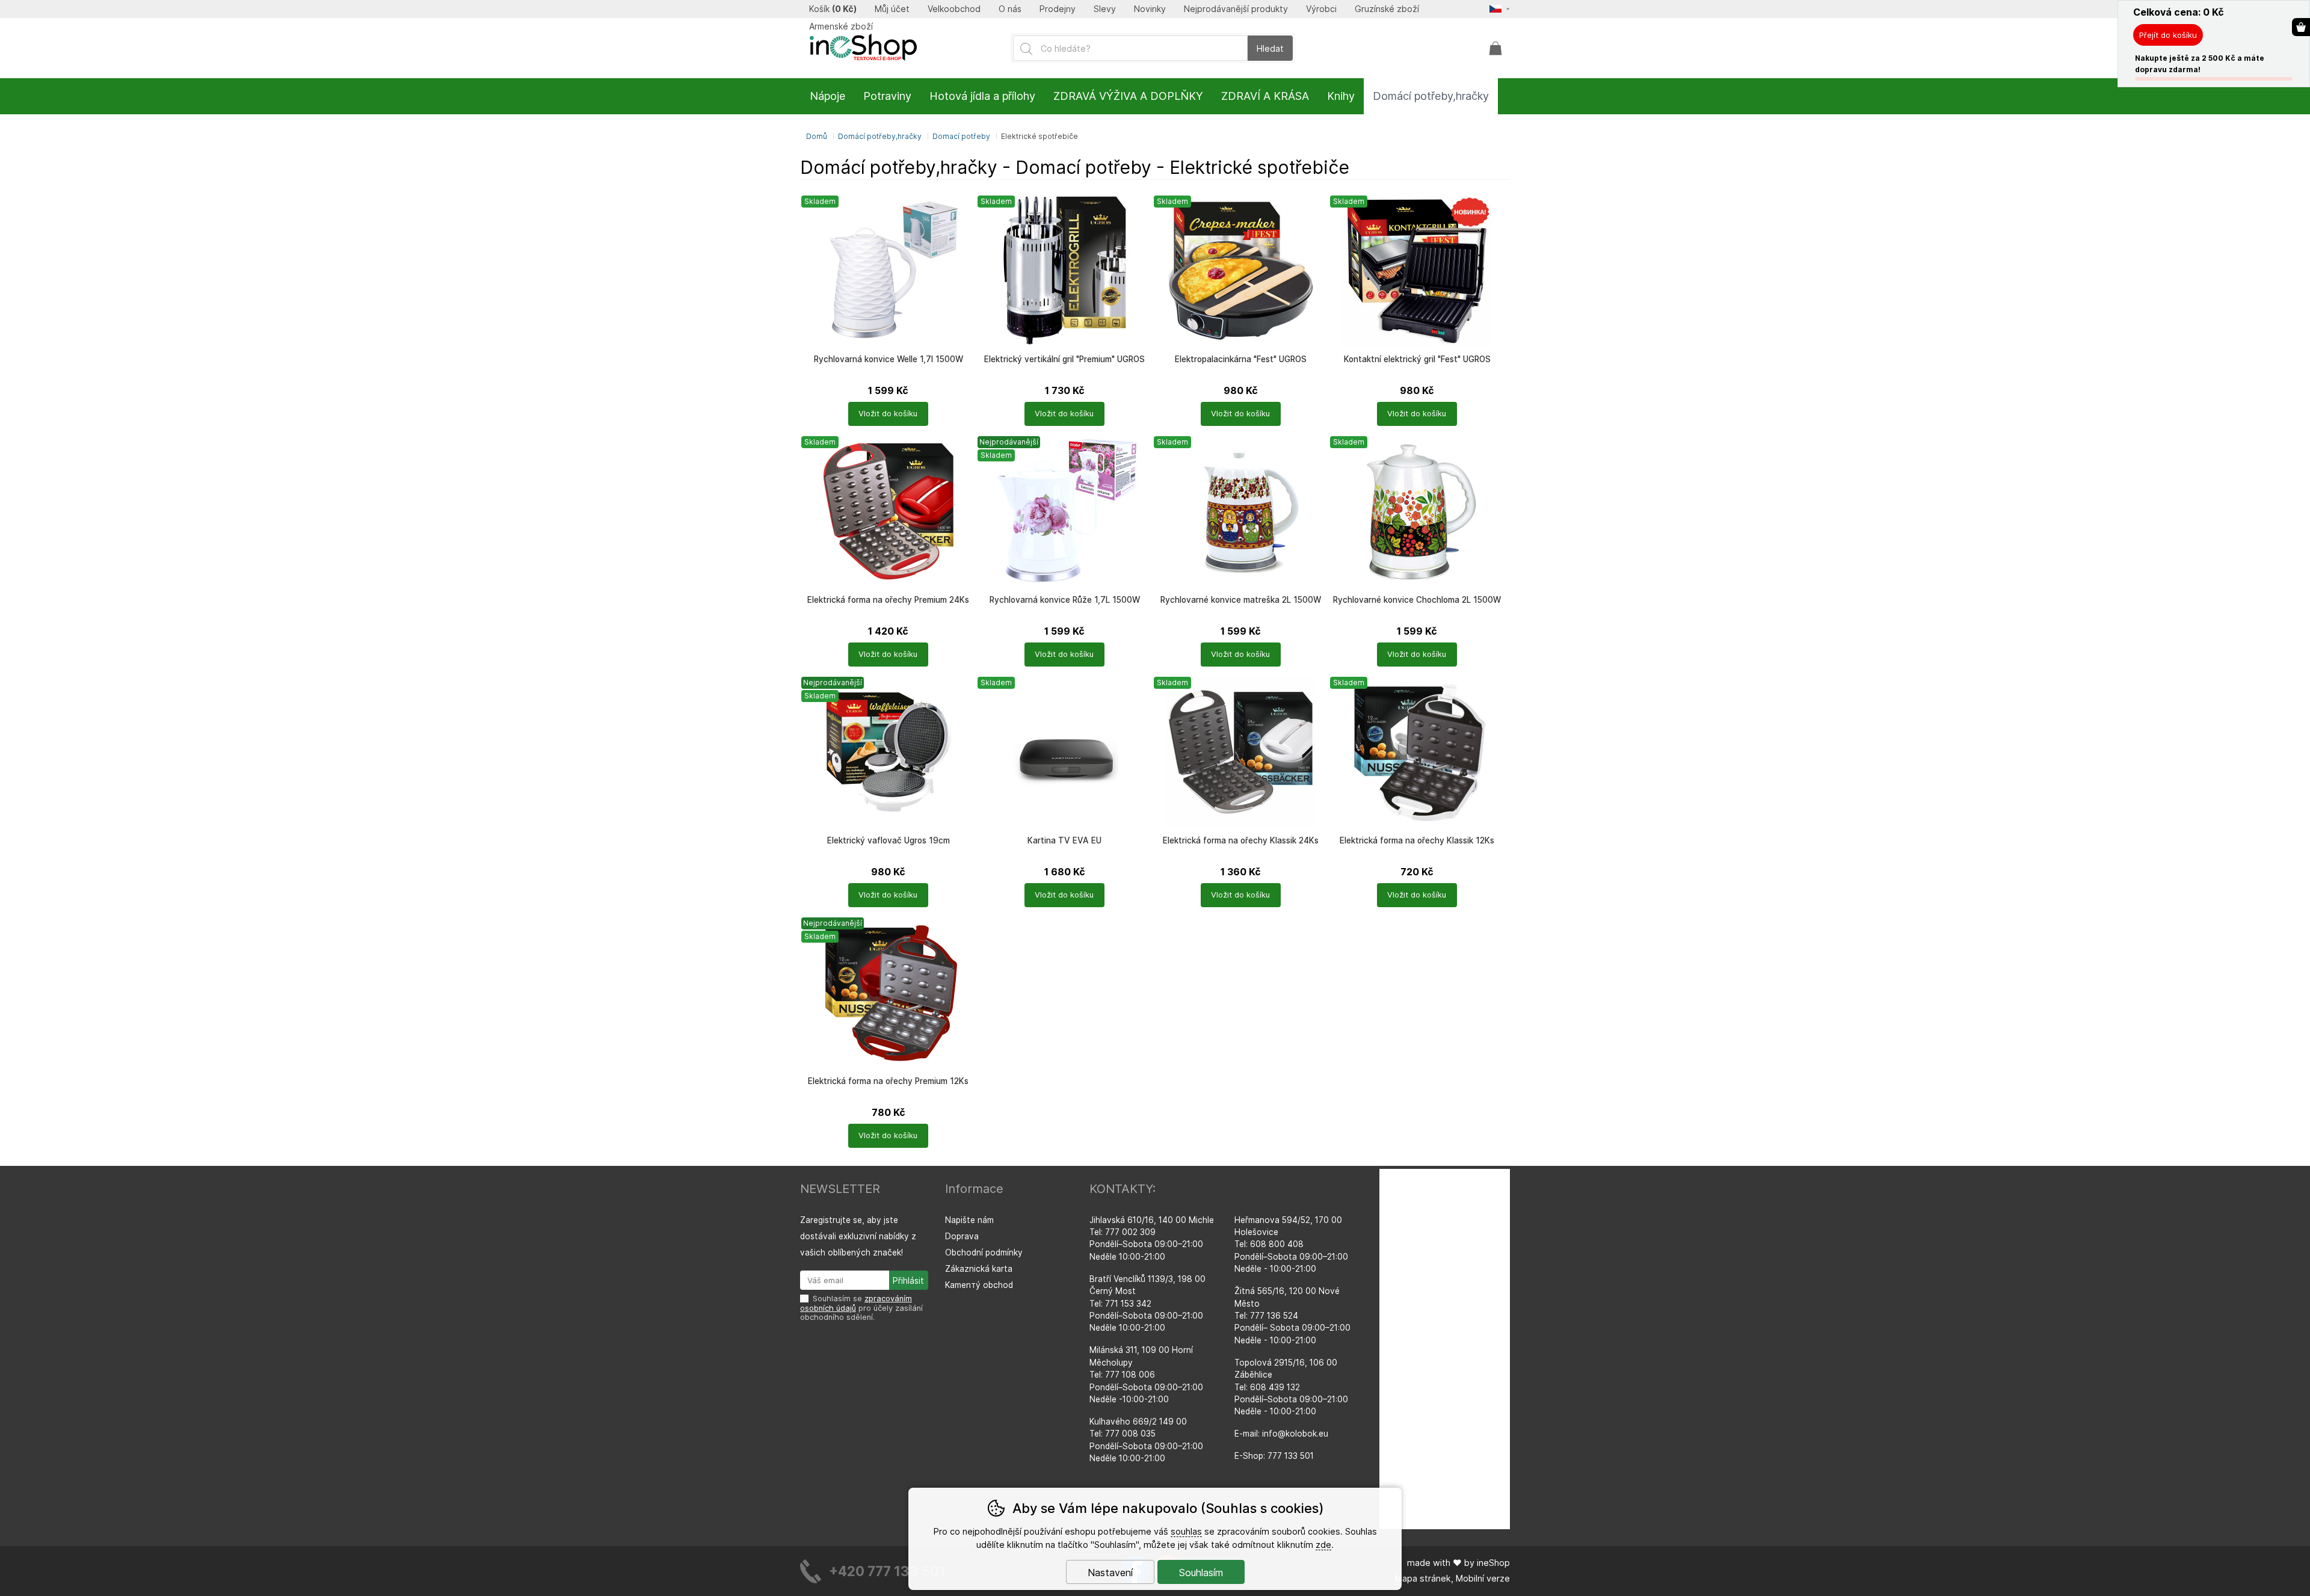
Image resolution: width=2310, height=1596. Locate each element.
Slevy (1105, 9)
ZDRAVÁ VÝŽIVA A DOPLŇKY (1128, 96)
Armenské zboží (841, 26)
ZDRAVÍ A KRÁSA (1265, 96)
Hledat (1270, 48)
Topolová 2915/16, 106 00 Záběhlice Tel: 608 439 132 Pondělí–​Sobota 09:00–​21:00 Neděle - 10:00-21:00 (1291, 1387)
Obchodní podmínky (984, 1252)
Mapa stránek (1423, 1578)
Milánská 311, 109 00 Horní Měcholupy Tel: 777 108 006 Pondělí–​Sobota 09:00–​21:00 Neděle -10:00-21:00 (1146, 1375)
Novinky (1150, 9)
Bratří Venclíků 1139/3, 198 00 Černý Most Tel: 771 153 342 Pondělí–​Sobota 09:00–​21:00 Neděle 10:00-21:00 (1147, 1304)
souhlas (1186, 1531)
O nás (1010, 9)
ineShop (1493, 1563)
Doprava (962, 1236)
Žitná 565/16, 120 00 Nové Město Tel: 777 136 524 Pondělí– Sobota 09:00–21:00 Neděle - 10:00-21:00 (1292, 1316)
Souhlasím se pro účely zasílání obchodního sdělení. (861, 1308)
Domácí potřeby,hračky (880, 136)
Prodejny (1058, 9)
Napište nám (969, 1220)
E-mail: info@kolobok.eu (1281, 1434)
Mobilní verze (1483, 1578)
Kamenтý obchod (979, 1285)
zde (1323, 1545)
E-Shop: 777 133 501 (1274, 1456)
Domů (817, 136)
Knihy (1341, 96)
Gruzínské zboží (1387, 9)
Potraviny (887, 96)
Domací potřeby (961, 136)
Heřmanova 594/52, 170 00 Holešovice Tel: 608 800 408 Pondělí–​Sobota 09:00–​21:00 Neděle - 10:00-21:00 (1291, 1245)
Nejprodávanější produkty (1236, 9)
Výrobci (1321, 9)
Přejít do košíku (2168, 35)
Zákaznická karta (979, 1269)
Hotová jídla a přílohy (982, 96)
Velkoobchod (954, 9)
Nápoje (827, 96)
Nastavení (1110, 1573)
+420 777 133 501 (887, 1571)
